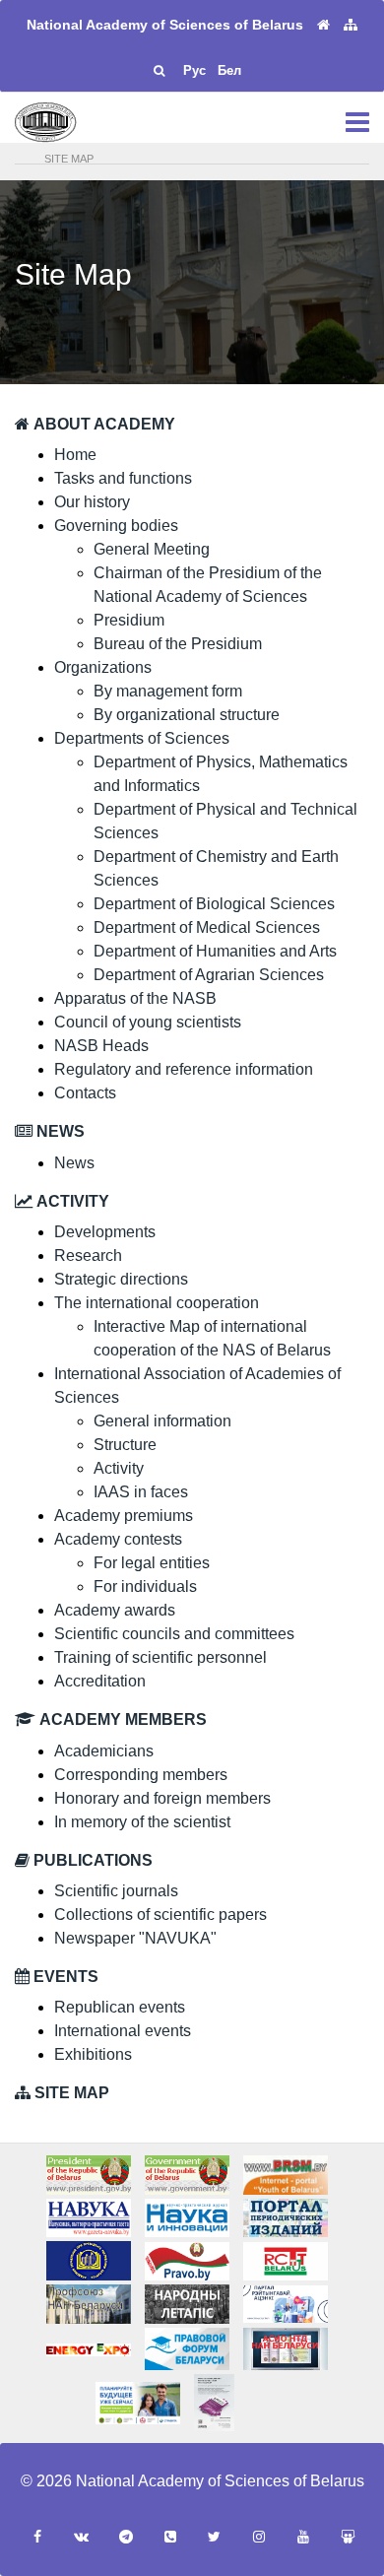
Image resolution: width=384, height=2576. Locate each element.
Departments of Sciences (142, 738)
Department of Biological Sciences (214, 904)
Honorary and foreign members (162, 1798)
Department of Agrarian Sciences (209, 975)
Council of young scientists (148, 1022)
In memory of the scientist (142, 1822)
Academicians (104, 1751)
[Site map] (351, 25)
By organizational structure (187, 715)
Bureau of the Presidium (178, 644)
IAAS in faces (141, 1492)
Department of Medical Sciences (207, 927)
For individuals (145, 1586)
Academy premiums (124, 1516)
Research (88, 1255)
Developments (105, 1232)
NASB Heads (101, 1046)
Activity (119, 1468)
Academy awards (115, 1610)
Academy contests (118, 1539)
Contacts (85, 1093)
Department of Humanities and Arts (215, 951)
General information (162, 1421)
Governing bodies (116, 526)
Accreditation (100, 1681)
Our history (92, 502)
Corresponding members (141, 1775)
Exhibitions (93, 2054)
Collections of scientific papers (160, 1915)
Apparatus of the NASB (135, 998)
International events (123, 2031)
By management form (168, 691)
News (74, 1163)
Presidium (129, 620)
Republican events (120, 2007)
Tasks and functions (123, 478)
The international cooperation (157, 1303)
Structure (125, 1445)
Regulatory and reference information (184, 1069)
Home (75, 455)
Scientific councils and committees (174, 1634)
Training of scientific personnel (160, 1657)
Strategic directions (121, 1279)
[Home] (323, 25)
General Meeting (152, 549)
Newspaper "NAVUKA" (135, 1938)
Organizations (103, 667)
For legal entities (152, 1563)
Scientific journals (116, 1891)
